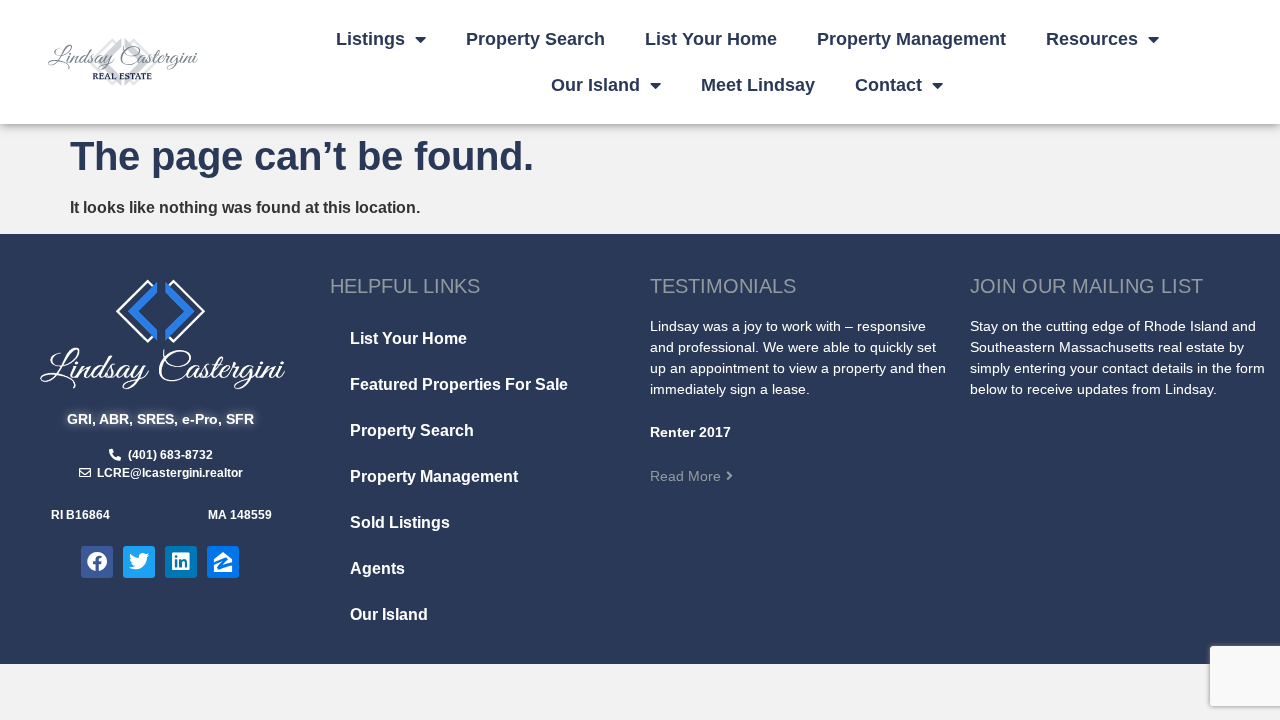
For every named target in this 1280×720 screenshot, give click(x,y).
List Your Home (711, 39)
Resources (1092, 39)
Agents (377, 568)
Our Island (595, 85)
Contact (888, 85)
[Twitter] (139, 562)
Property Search (535, 39)
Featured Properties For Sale (459, 384)
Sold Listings (400, 522)
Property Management (911, 39)
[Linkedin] (181, 562)
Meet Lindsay (758, 85)
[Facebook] (97, 562)
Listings (370, 39)
